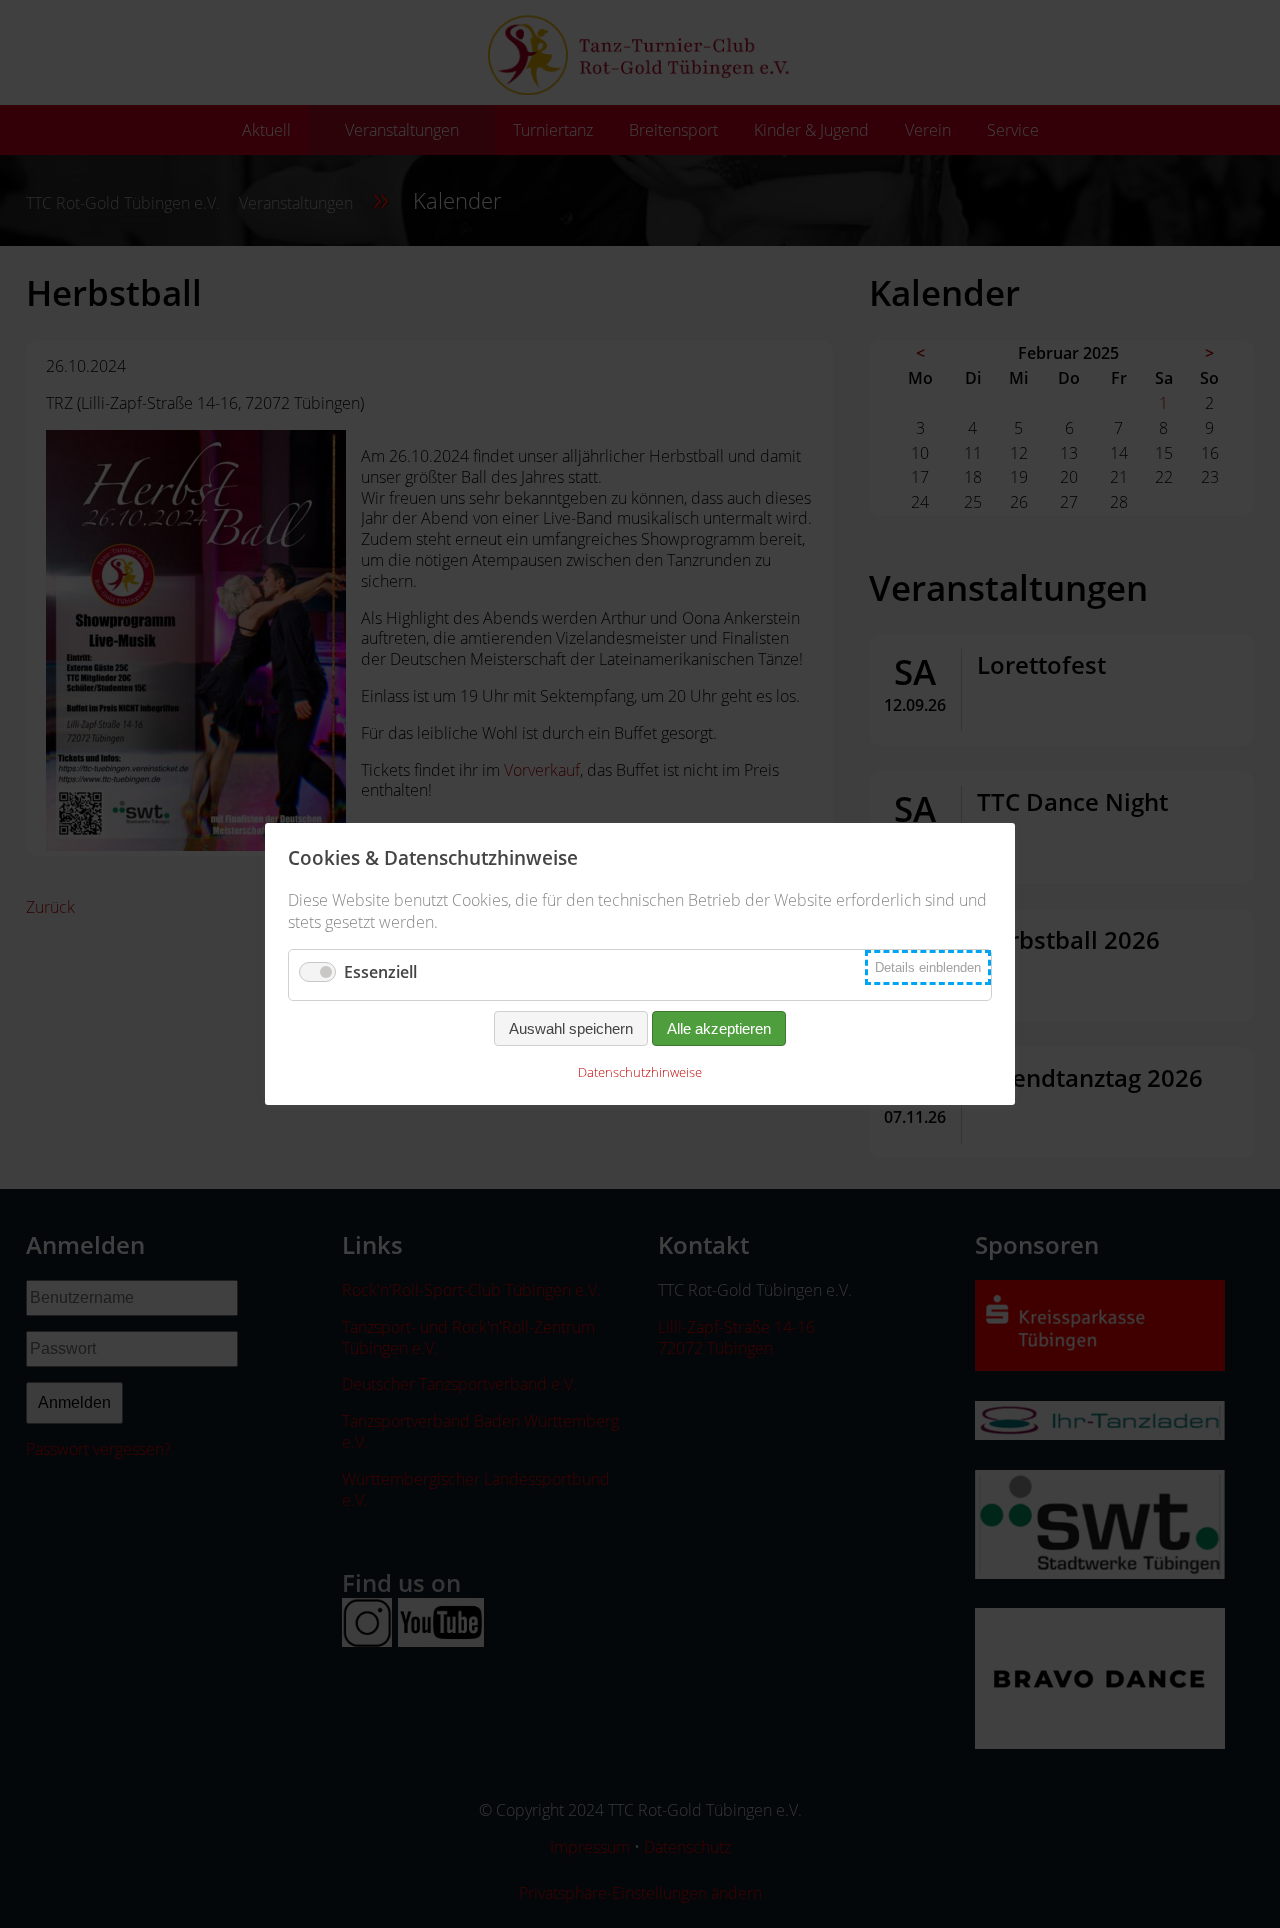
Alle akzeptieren (719, 1028)
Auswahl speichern (571, 1028)
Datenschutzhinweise (640, 1072)
